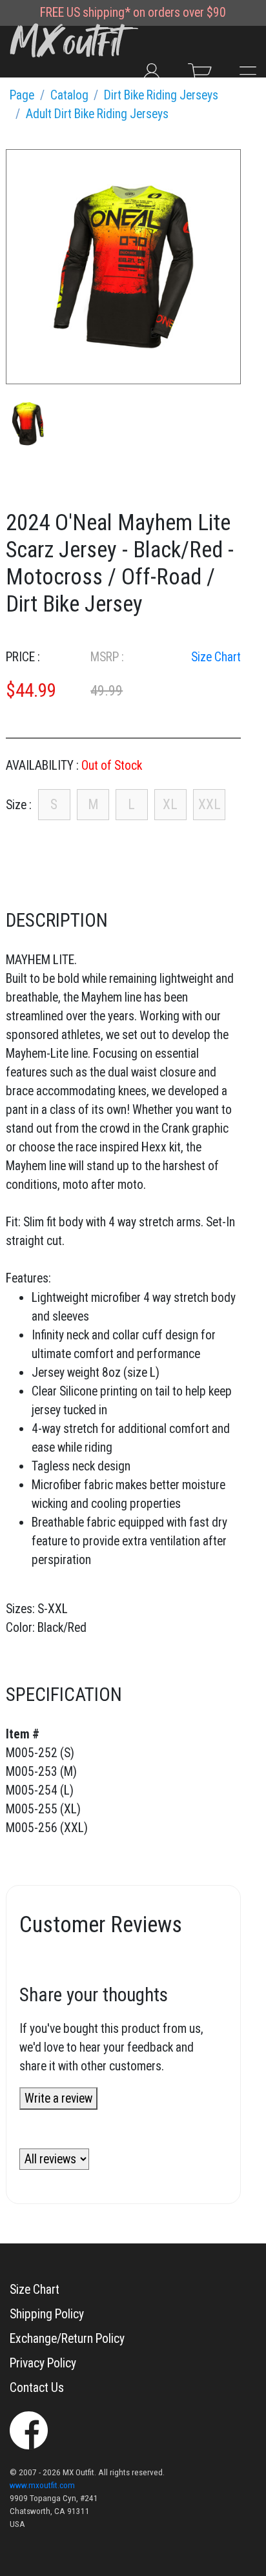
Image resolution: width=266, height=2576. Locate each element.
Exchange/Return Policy (67, 2339)
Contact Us (37, 2388)
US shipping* (98, 13)
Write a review (58, 2098)
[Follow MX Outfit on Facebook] (29, 2429)
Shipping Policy (47, 2314)
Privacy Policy (43, 2363)
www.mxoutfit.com (42, 2485)
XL (170, 804)
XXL (210, 804)
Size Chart (216, 657)
